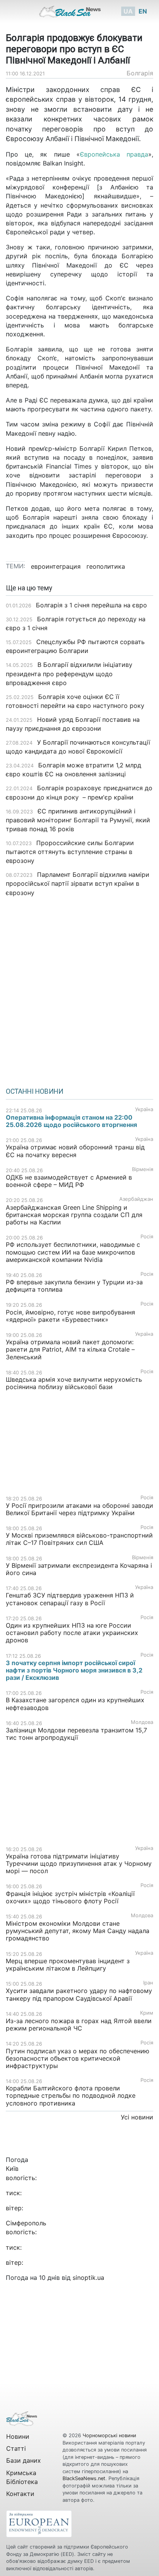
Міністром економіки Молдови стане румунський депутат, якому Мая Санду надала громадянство (78, 1931)
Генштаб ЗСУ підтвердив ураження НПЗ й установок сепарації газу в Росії (70, 1599)
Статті (16, 2448)
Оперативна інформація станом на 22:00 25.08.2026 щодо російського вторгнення (71, 1121)
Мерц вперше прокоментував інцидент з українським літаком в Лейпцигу (68, 1965)
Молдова (142, 1722)
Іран (148, 1983)
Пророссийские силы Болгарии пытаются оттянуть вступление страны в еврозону (70, 852)
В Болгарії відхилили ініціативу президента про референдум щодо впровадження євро (69, 673)
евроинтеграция (56, 566)
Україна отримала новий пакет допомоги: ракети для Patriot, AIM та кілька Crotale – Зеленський (70, 1349)
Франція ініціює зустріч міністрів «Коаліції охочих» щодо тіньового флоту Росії (70, 1897)
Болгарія (140, 73)
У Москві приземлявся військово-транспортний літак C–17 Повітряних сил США (79, 1539)
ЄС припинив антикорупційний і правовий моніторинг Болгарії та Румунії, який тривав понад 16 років (78, 820)
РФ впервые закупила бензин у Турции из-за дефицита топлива (74, 1286)
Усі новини (137, 2117)
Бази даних (24, 2460)
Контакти (20, 2494)
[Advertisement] (79, 989)
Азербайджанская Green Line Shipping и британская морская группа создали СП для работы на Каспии (74, 1215)
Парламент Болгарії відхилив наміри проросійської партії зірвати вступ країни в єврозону (78, 883)
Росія (147, 1237)
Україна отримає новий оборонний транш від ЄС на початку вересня (75, 1151)
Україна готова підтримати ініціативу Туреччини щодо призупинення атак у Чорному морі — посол (79, 1863)
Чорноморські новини (109, 2435)
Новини (18, 2436)
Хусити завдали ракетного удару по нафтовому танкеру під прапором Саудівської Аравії (79, 1994)
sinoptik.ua (88, 2278)
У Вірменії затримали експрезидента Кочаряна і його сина (79, 1569)
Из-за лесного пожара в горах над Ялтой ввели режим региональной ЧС (79, 2024)
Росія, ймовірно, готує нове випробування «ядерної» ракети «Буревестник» (70, 1316)
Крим (147, 2013)
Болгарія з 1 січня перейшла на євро (91, 605)
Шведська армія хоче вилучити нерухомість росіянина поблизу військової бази (74, 1383)
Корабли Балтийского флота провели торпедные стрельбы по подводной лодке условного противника (71, 2095)
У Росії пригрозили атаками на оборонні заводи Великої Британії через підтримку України (79, 1509)
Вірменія (143, 1169)
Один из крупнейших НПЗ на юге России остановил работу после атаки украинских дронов (72, 1633)
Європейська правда (114, 154)
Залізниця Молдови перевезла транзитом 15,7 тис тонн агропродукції (76, 1734)
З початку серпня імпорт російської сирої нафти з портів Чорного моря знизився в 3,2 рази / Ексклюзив (74, 1670)
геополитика (106, 566)
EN (143, 11)
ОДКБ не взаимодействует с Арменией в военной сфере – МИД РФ (69, 1181)
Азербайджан (136, 1199)
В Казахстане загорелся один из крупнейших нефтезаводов (75, 1704)
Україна (144, 1109)
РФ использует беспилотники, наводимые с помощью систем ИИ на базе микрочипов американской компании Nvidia (73, 1252)
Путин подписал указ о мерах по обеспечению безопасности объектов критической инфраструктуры (78, 2058)
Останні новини (35, 1091)
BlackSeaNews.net (84, 2478)
